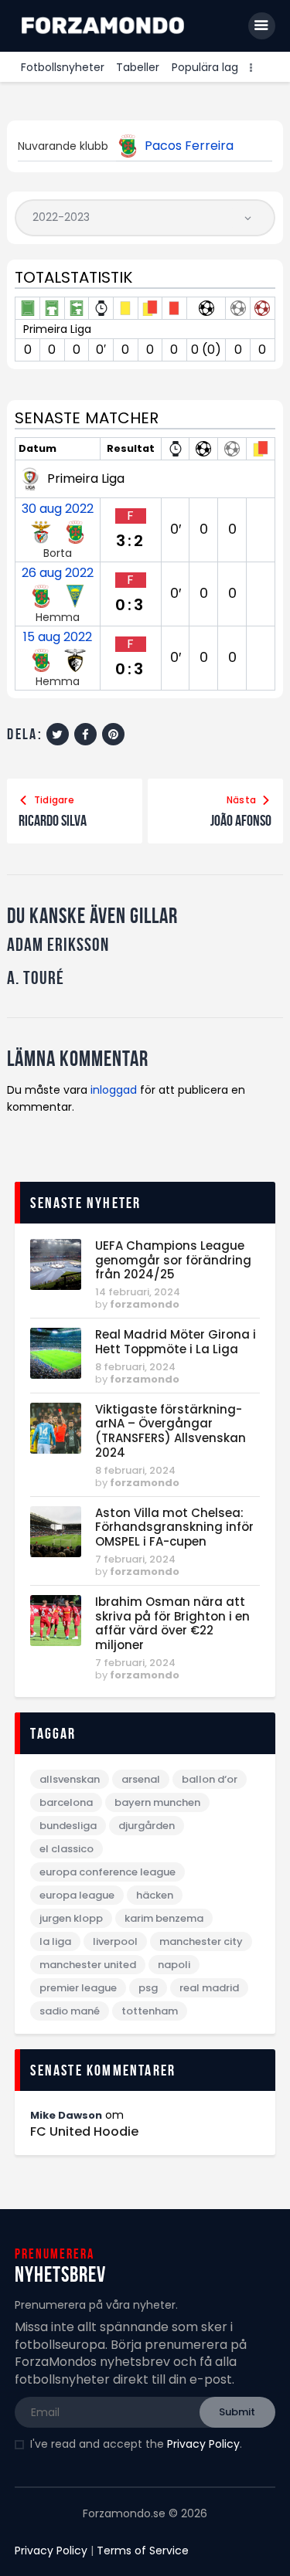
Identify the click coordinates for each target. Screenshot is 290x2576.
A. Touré (36, 978)
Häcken (155, 1895)
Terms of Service (143, 2551)
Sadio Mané (70, 2011)
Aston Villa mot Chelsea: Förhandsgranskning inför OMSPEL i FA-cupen (174, 1528)
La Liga (55, 1941)
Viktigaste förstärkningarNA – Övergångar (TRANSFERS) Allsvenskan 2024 (171, 1432)
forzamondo (145, 1304)
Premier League (78, 1988)
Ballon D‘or (210, 1779)
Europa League (77, 1895)
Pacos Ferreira (189, 146)
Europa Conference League (107, 1872)
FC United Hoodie (84, 2132)
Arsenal (141, 1779)
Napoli (174, 1965)
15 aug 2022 (58, 637)
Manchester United (88, 1965)
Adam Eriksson (58, 945)
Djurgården (147, 1826)
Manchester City (201, 1941)
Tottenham (150, 2011)
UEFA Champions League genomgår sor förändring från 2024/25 (173, 1261)
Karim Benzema (164, 1918)
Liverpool (115, 1941)
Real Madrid (209, 1988)
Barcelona (66, 1802)
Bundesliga (68, 1826)
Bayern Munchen (157, 1802)
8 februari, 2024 (135, 1367)
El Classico (67, 1849)
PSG (148, 1988)
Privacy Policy (203, 2444)
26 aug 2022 (58, 573)
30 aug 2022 (58, 509)
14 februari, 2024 (138, 1292)
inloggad (114, 1090)
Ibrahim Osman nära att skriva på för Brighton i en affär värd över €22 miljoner (172, 1624)
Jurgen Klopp (71, 1918)
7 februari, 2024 (135, 1559)
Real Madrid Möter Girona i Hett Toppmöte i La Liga (176, 1342)
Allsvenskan (70, 1779)
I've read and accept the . (136, 2444)
